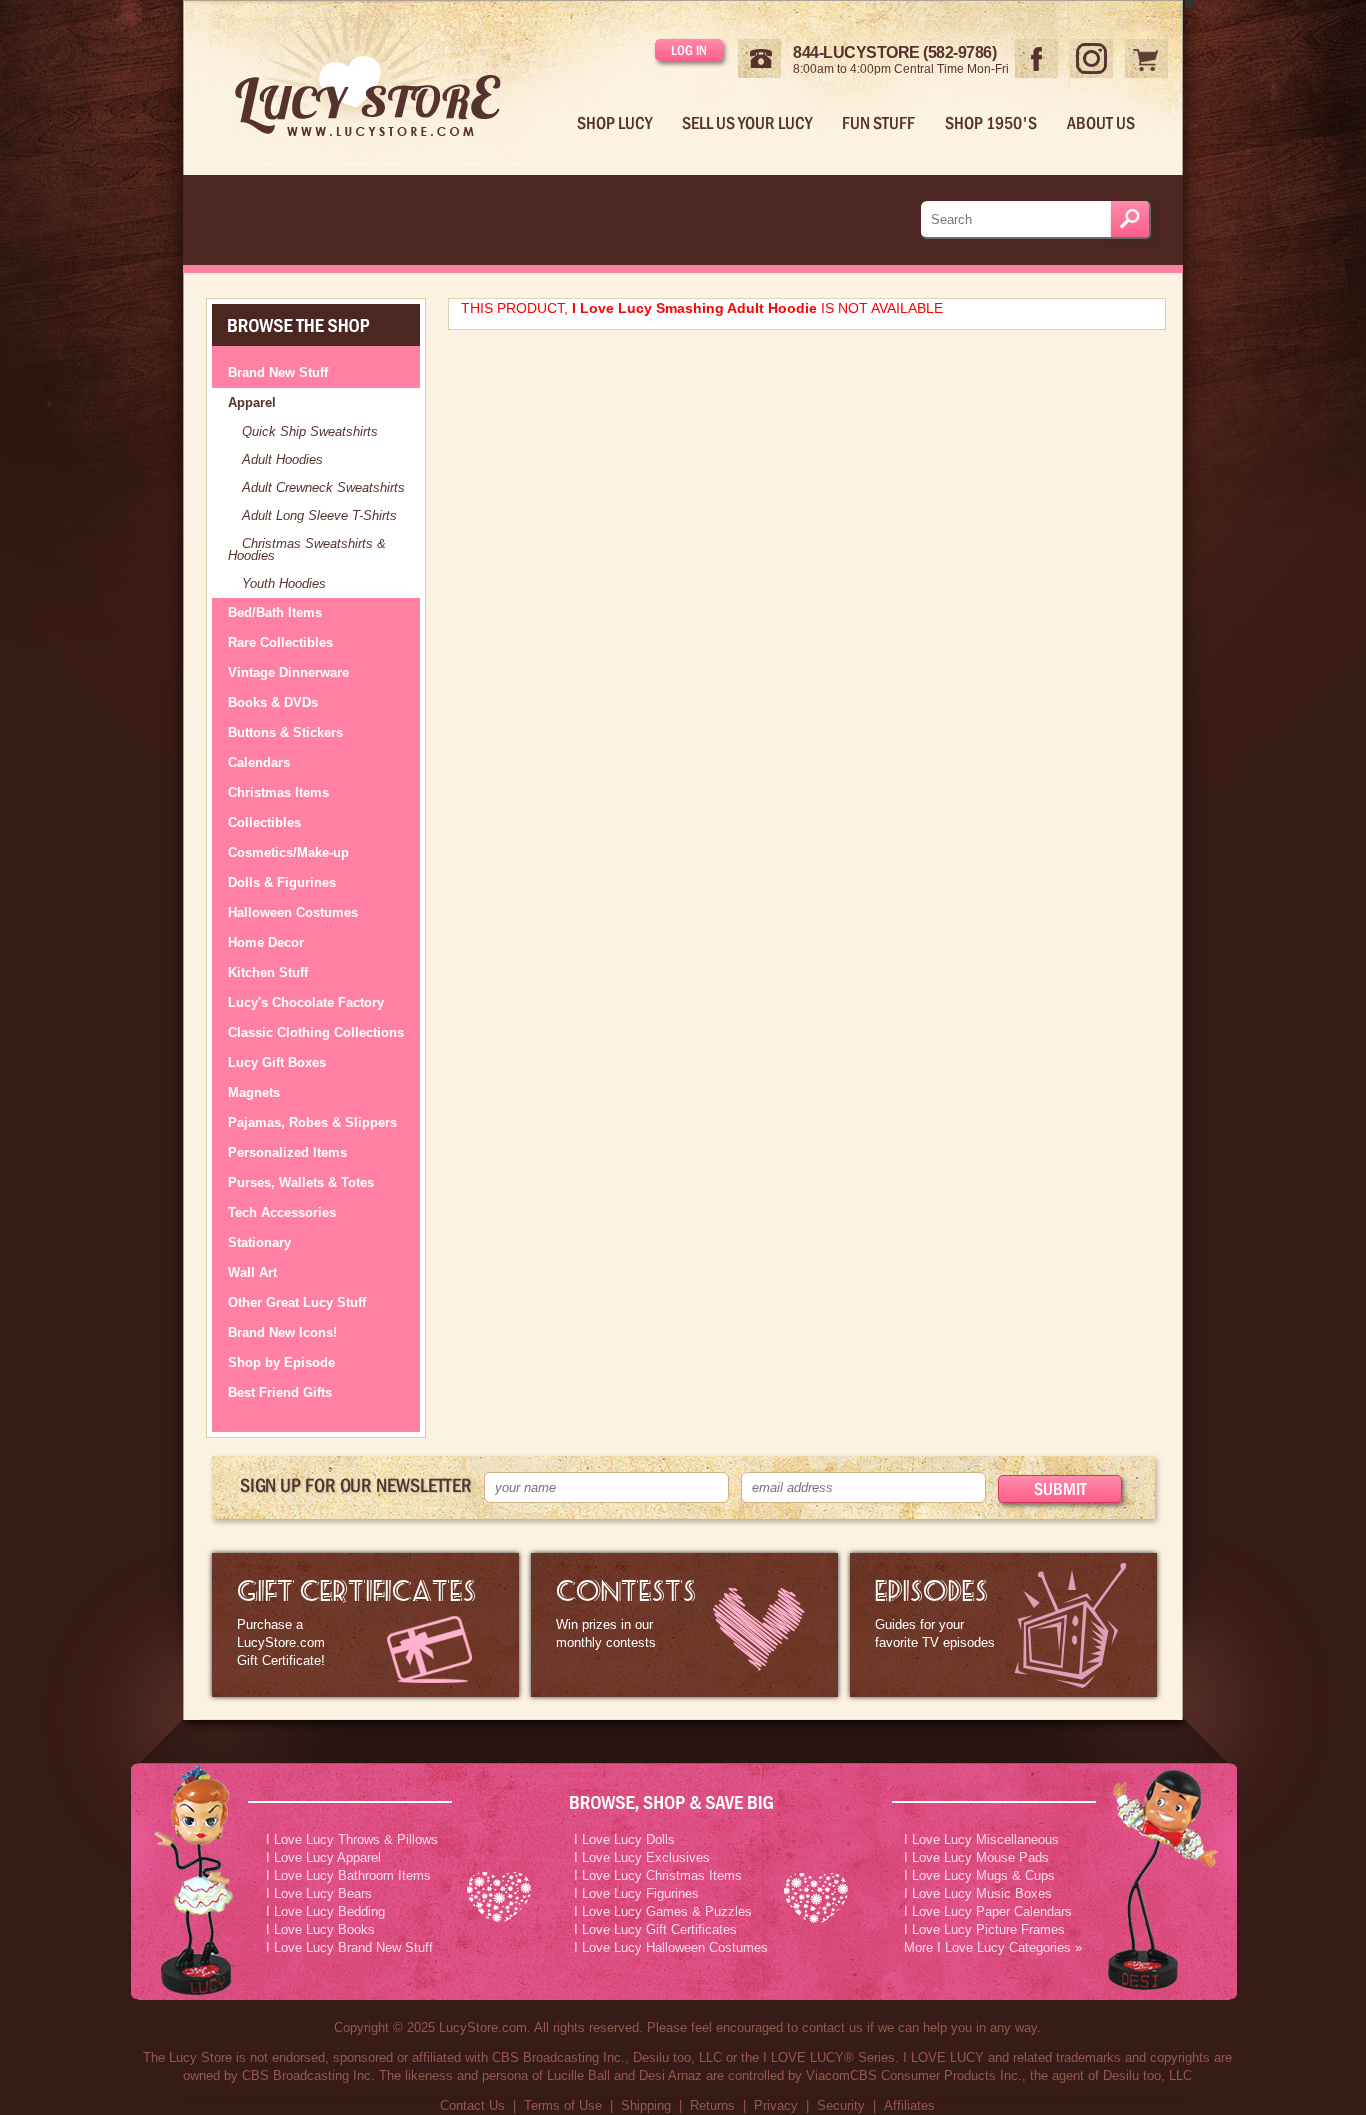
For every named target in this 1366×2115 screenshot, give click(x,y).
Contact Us (472, 2105)
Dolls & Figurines (282, 882)
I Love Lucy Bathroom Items (348, 1875)
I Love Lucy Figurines (636, 1893)
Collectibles (264, 822)
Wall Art (252, 1272)
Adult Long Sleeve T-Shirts (319, 515)
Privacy (776, 2105)
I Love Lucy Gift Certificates (655, 1929)
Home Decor (266, 942)
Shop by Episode (281, 1362)
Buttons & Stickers (285, 732)
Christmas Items (278, 792)
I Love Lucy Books (320, 1929)
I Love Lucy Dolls (624, 1839)
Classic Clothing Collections (316, 1032)
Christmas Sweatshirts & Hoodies (307, 549)
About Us (1101, 123)
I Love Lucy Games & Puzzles (663, 1911)
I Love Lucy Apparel (323, 1857)
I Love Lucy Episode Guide (1003, 1625)
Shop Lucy (614, 123)
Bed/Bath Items (275, 612)
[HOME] (384, 83)
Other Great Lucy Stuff (297, 1302)
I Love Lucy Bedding (325, 1911)
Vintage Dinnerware (288, 672)
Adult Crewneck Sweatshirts (323, 487)
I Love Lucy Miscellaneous (981, 1839)
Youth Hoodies (284, 583)
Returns (712, 2105)
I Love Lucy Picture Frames (984, 1929)
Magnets (254, 1092)
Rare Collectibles (280, 642)
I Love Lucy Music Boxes (978, 1893)
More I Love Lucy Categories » (993, 1947)
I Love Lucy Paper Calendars (988, 1911)
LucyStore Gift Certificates (365, 1625)
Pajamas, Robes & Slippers (312, 1122)
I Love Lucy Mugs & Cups (979, 1875)
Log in (689, 50)
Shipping (646, 2105)
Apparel (252, 402)
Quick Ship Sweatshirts (310, 431)
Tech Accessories (282, 1212)
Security (841, 2105)
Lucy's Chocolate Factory (306, 1002)
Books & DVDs (273, 702)
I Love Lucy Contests (684, 1625)
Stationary (259, 1242)
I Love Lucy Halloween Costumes (671, 1947)
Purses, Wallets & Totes (301, 1182)
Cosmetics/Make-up (288, 852)
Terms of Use (563, 2105)
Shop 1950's (991, 123)
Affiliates (909, 2105)
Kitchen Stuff (268, 972)
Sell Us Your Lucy (747, 123)
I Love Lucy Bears (319, 1893)
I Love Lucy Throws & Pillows (352, 1839)
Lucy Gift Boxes (277, 1062)
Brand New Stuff (278, 372)
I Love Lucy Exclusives (642, 1857)
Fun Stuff (878, 123)
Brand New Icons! (282, 1332)
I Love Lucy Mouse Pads (976, 1857)
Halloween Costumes (293, 912)
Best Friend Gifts (280, 1392)
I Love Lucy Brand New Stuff (349, 1947)
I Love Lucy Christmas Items (658, 1875)
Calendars (259, 762)
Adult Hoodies (282, 459)
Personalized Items (287, 1152)
